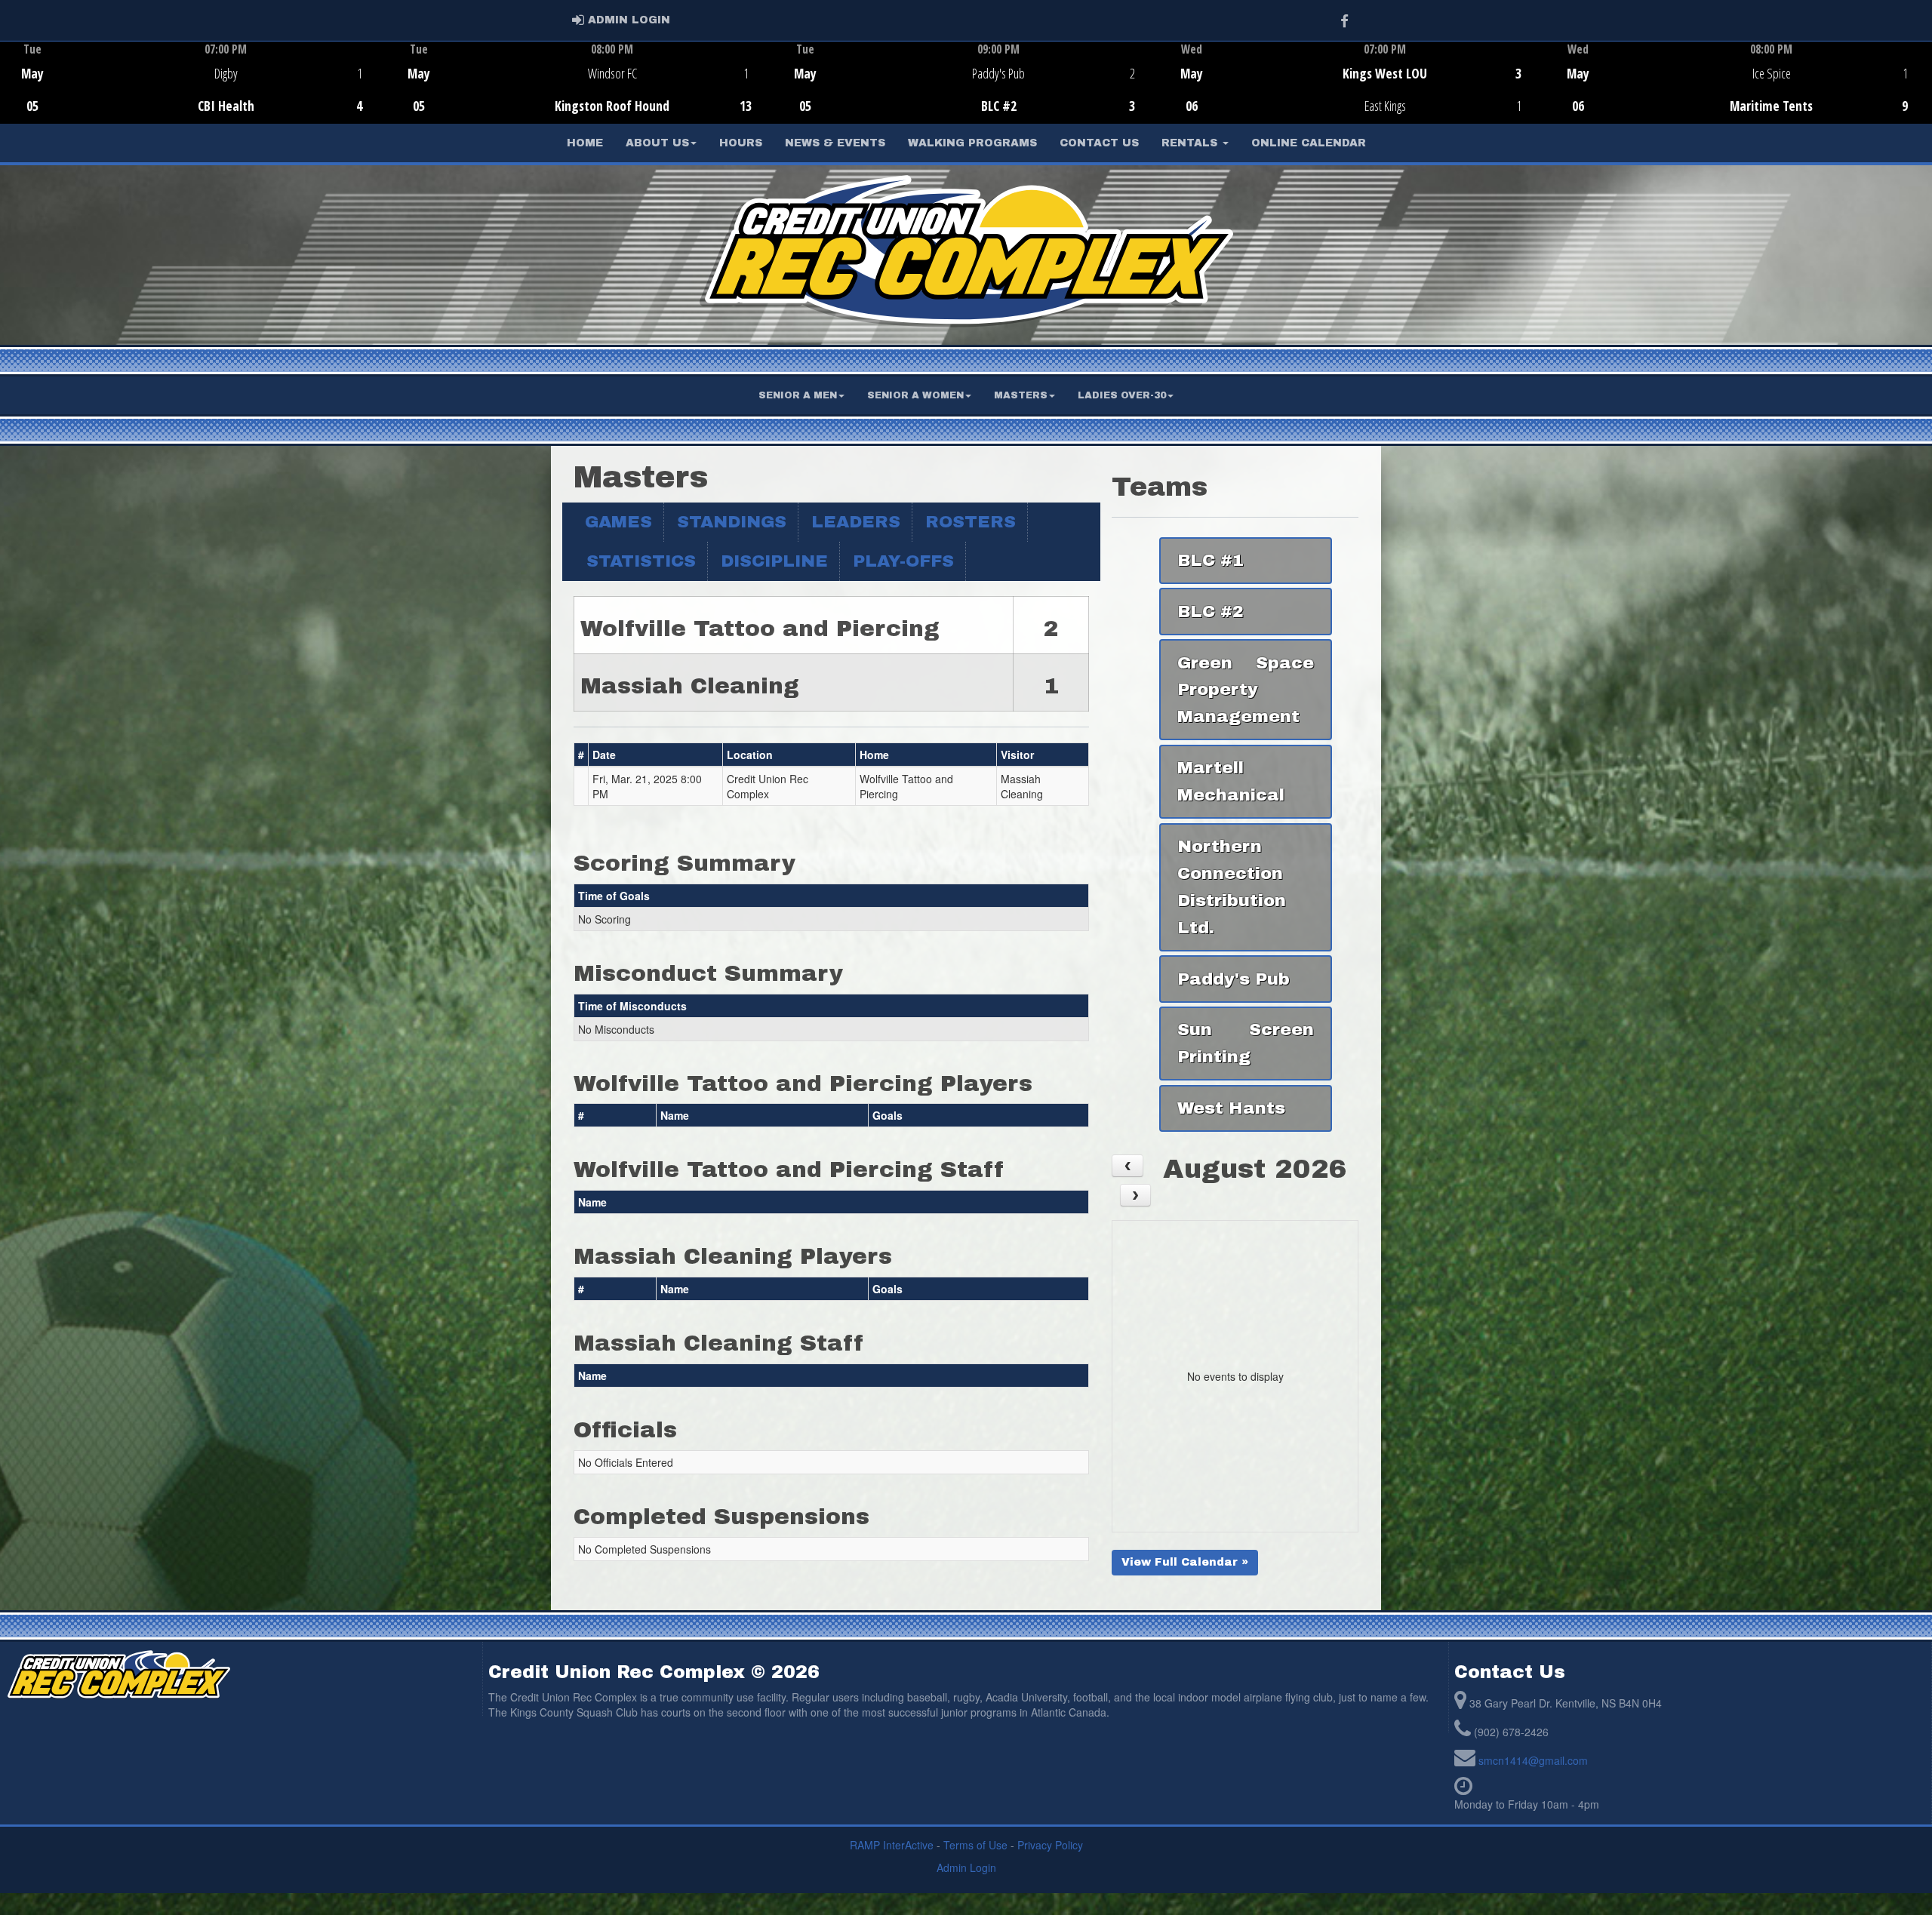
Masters (1021, 395)
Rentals (1191, 143)
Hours (741, 143)
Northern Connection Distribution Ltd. (1232, 887)
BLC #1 (1211, 560)
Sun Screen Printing (1245, 1043)
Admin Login (966, 1867)
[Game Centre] (194, 94)
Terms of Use (975, 1845)
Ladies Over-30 (1122, 395)
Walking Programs (972, 143)
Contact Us (1099, 143)
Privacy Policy (1050, 1845)
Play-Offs (903, 561)
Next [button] (1923, 81)
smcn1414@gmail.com (1533, 1760)
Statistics (641, 561)
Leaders (856, 522)
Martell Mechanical (1231, 781)
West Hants (1231, 1108)
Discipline (774, 561)
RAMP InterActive (892, 1845)
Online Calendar (1309, 143)
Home (585, 143)
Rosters (971, 522)
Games (618, 522)
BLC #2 (1211, 612)
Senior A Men (798, 395)
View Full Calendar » (1185, 1562)
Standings (732, 522)
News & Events (835, 143)
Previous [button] (9, 84)
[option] (193, 82)
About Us (657, 143)
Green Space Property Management (1245, 690)
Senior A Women (915, 395)
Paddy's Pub (1234, 979)
